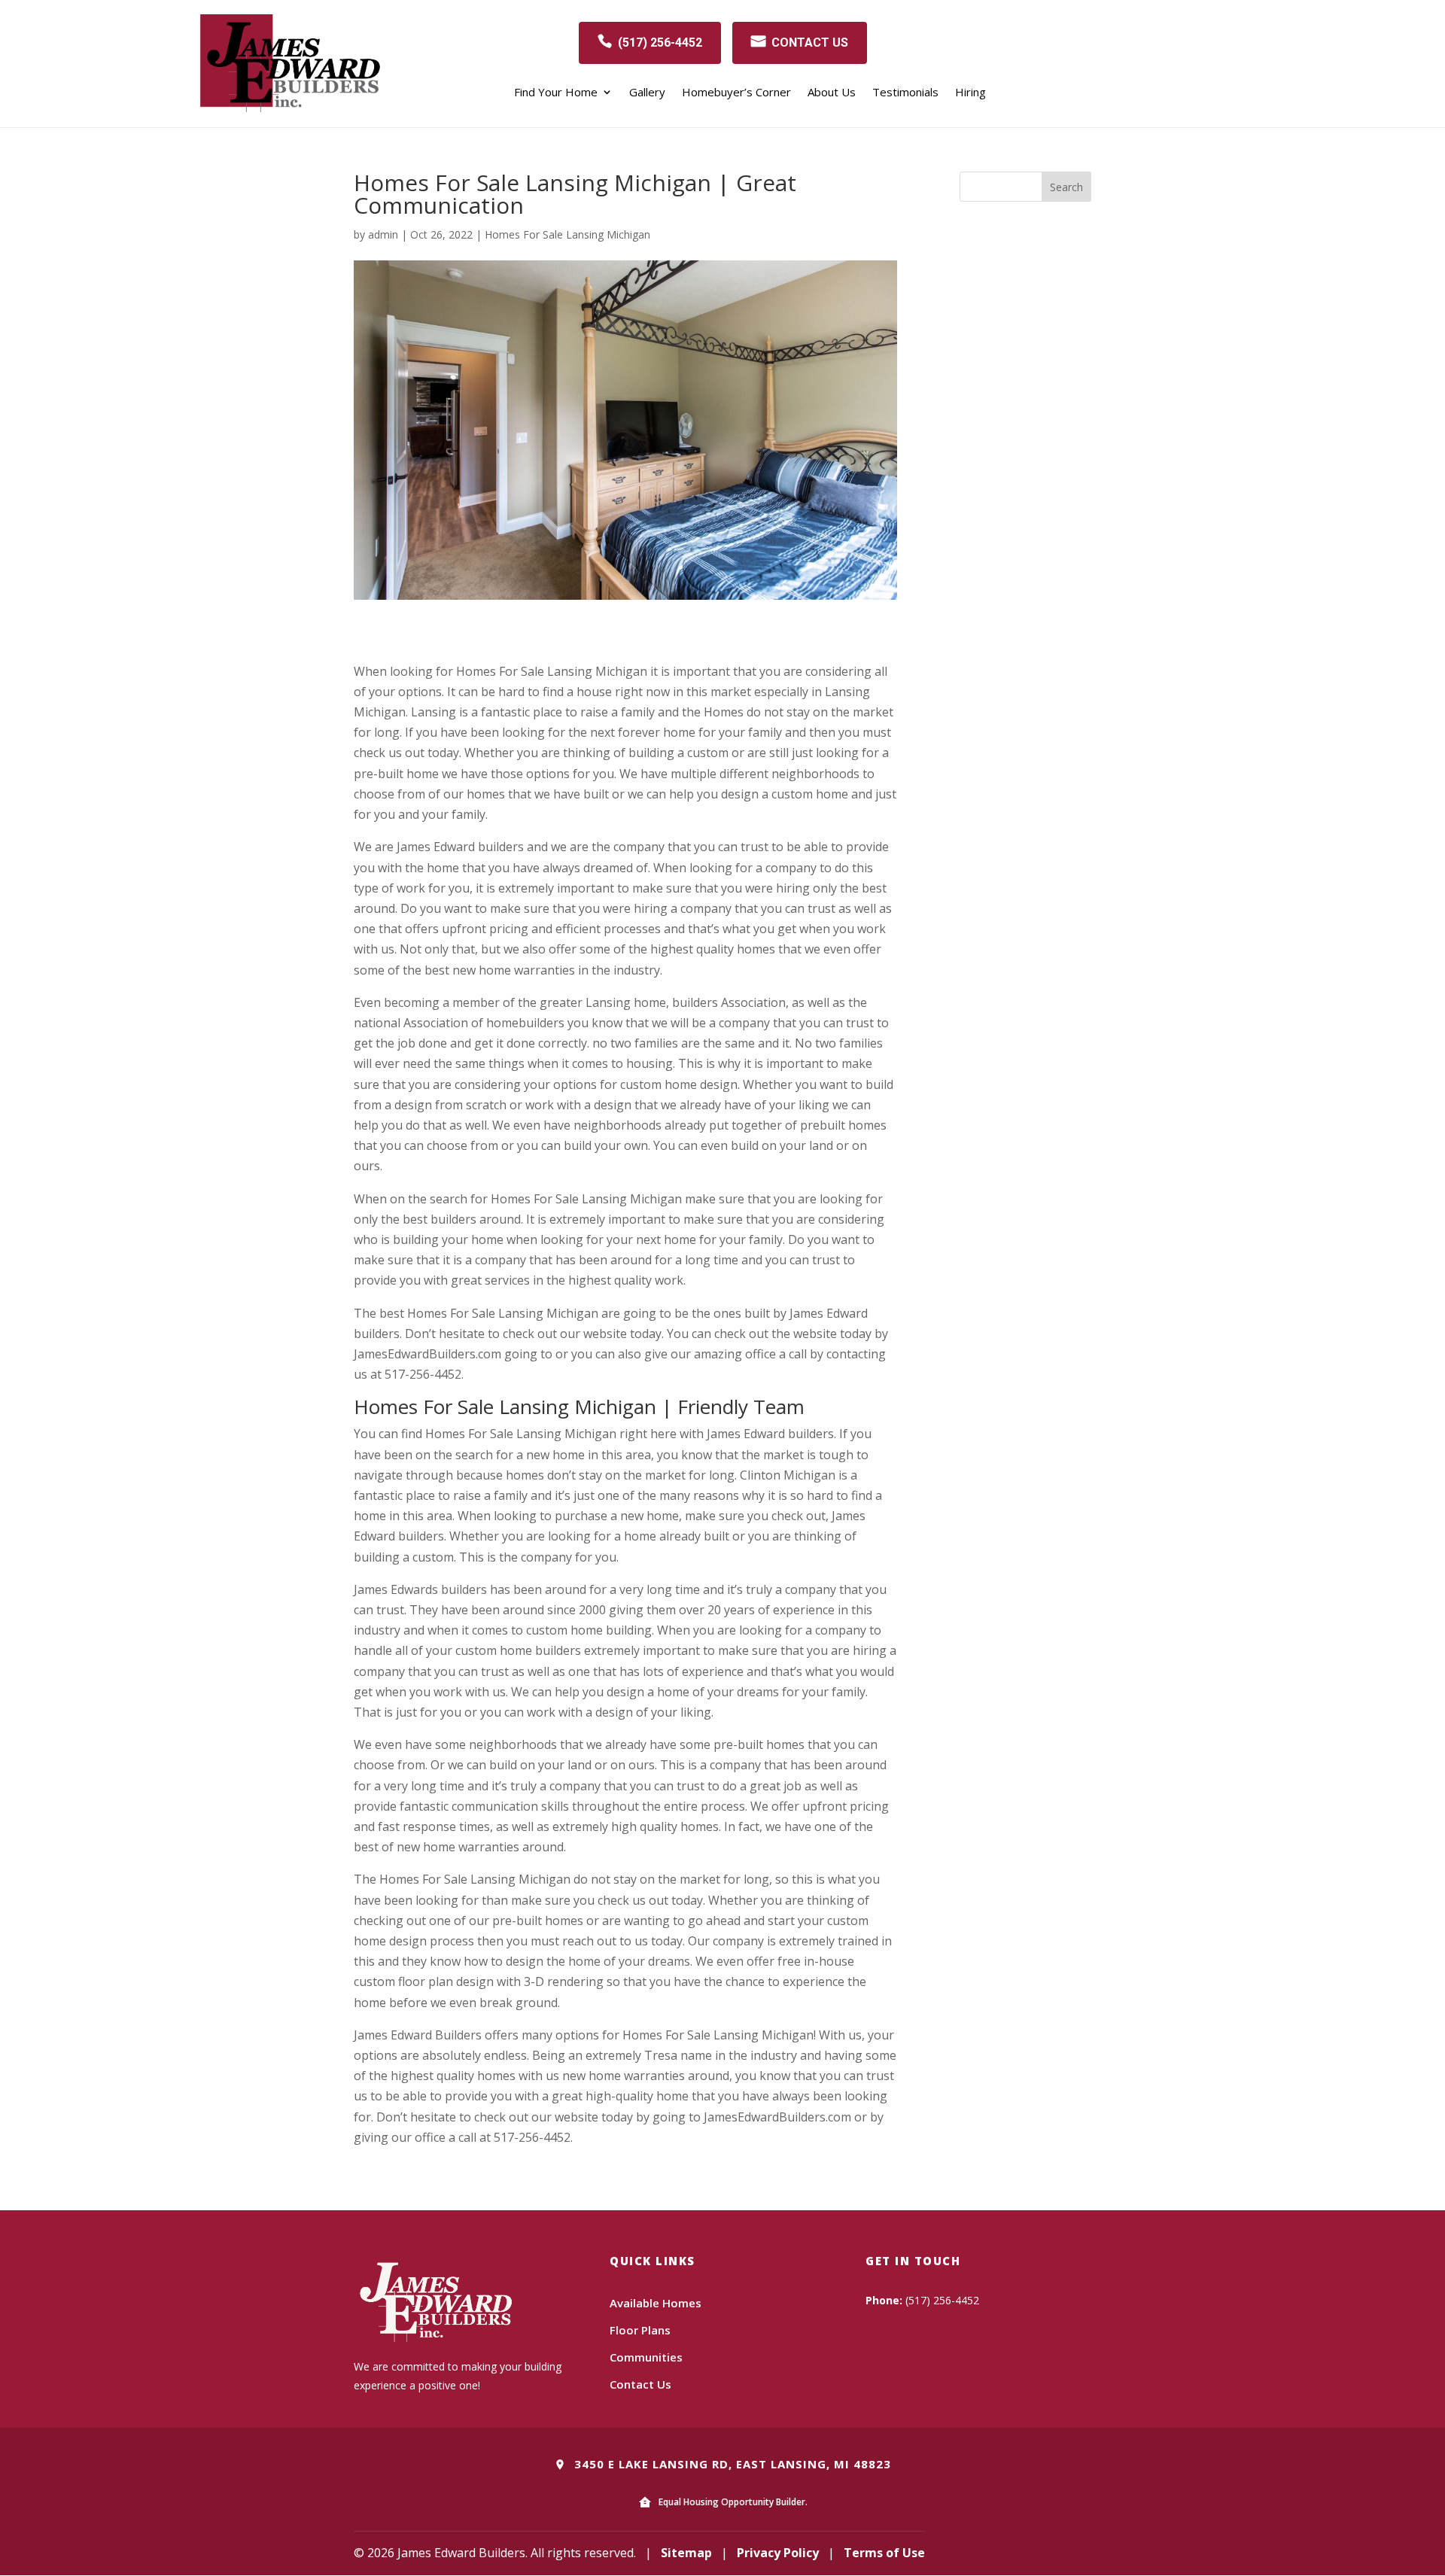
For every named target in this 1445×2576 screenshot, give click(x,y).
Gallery (647, 93)
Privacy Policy (778, 2553)
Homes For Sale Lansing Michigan (567, 234)
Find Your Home (556, 93)
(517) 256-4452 (660, 43)
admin (383, 234)
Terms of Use (884, 2553)
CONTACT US (810, 43)
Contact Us (640, 2384)
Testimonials (905, 93)
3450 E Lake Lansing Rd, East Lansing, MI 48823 (731, 2464)
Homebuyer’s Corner (736, 93)
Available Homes (656, 2303)
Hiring (970, 93)
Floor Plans (640, 2330)
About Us (832, 93)
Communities (646, 2357)
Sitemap (686, 2553)
